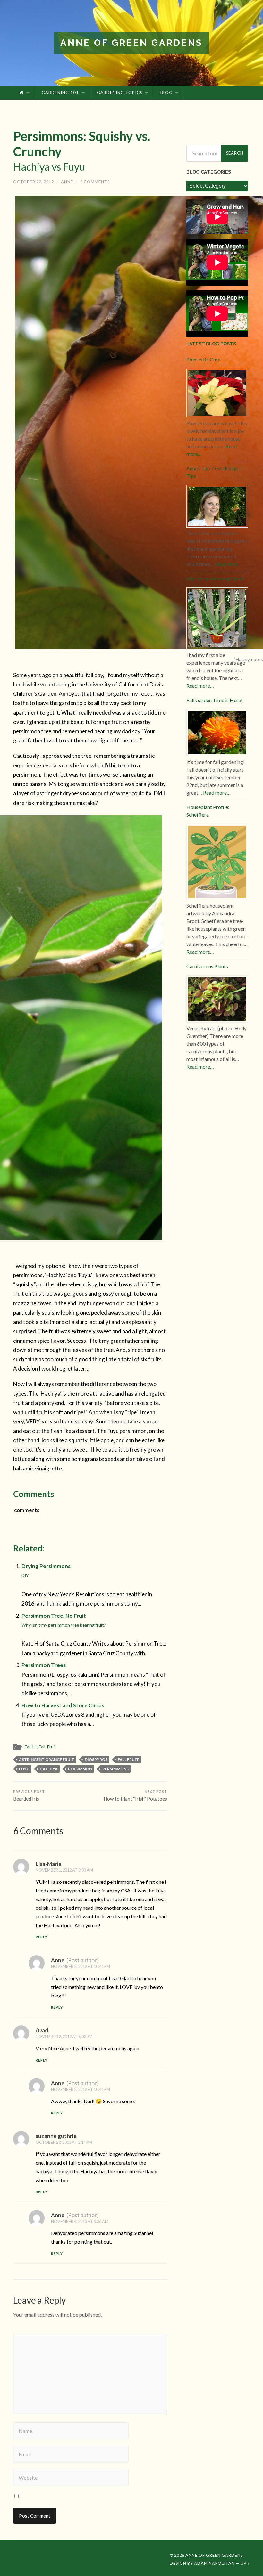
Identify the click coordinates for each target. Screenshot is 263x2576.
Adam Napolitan (214, 2563)
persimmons (115, 1769)
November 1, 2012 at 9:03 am (64, 1870)
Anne (67, 182)
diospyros (96, 1759)
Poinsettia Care (203, 359)
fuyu (24, 1769)
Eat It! (31, 1747)
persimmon (80, 1769)
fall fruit (128, 1759)
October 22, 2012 (34, 182)
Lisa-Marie (49, 1864)
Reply (42, 1937)
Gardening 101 (60, 93)
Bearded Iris (29, 1795)
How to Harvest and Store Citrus (63, 1705)
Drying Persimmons (46, 1570)
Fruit (52, 1747)
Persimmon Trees (44, 1665)
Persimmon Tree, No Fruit (64, 1620)
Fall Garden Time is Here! (214, 700)
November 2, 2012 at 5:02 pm (64, 2037)
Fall (42, 1747)
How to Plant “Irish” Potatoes (135, 1795)
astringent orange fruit (47, 1759)
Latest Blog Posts (211, 344)
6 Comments (95, 182)
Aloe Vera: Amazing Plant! (215, 578)
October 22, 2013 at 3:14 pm (64, 2142)
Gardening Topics (120, 93)
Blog (166, 93)
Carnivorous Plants (207, 966)
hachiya (49, 1769)
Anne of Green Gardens (131, 43)
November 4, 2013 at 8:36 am (80, 2221)
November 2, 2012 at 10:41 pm (81, 1966)
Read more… (228, 564)
